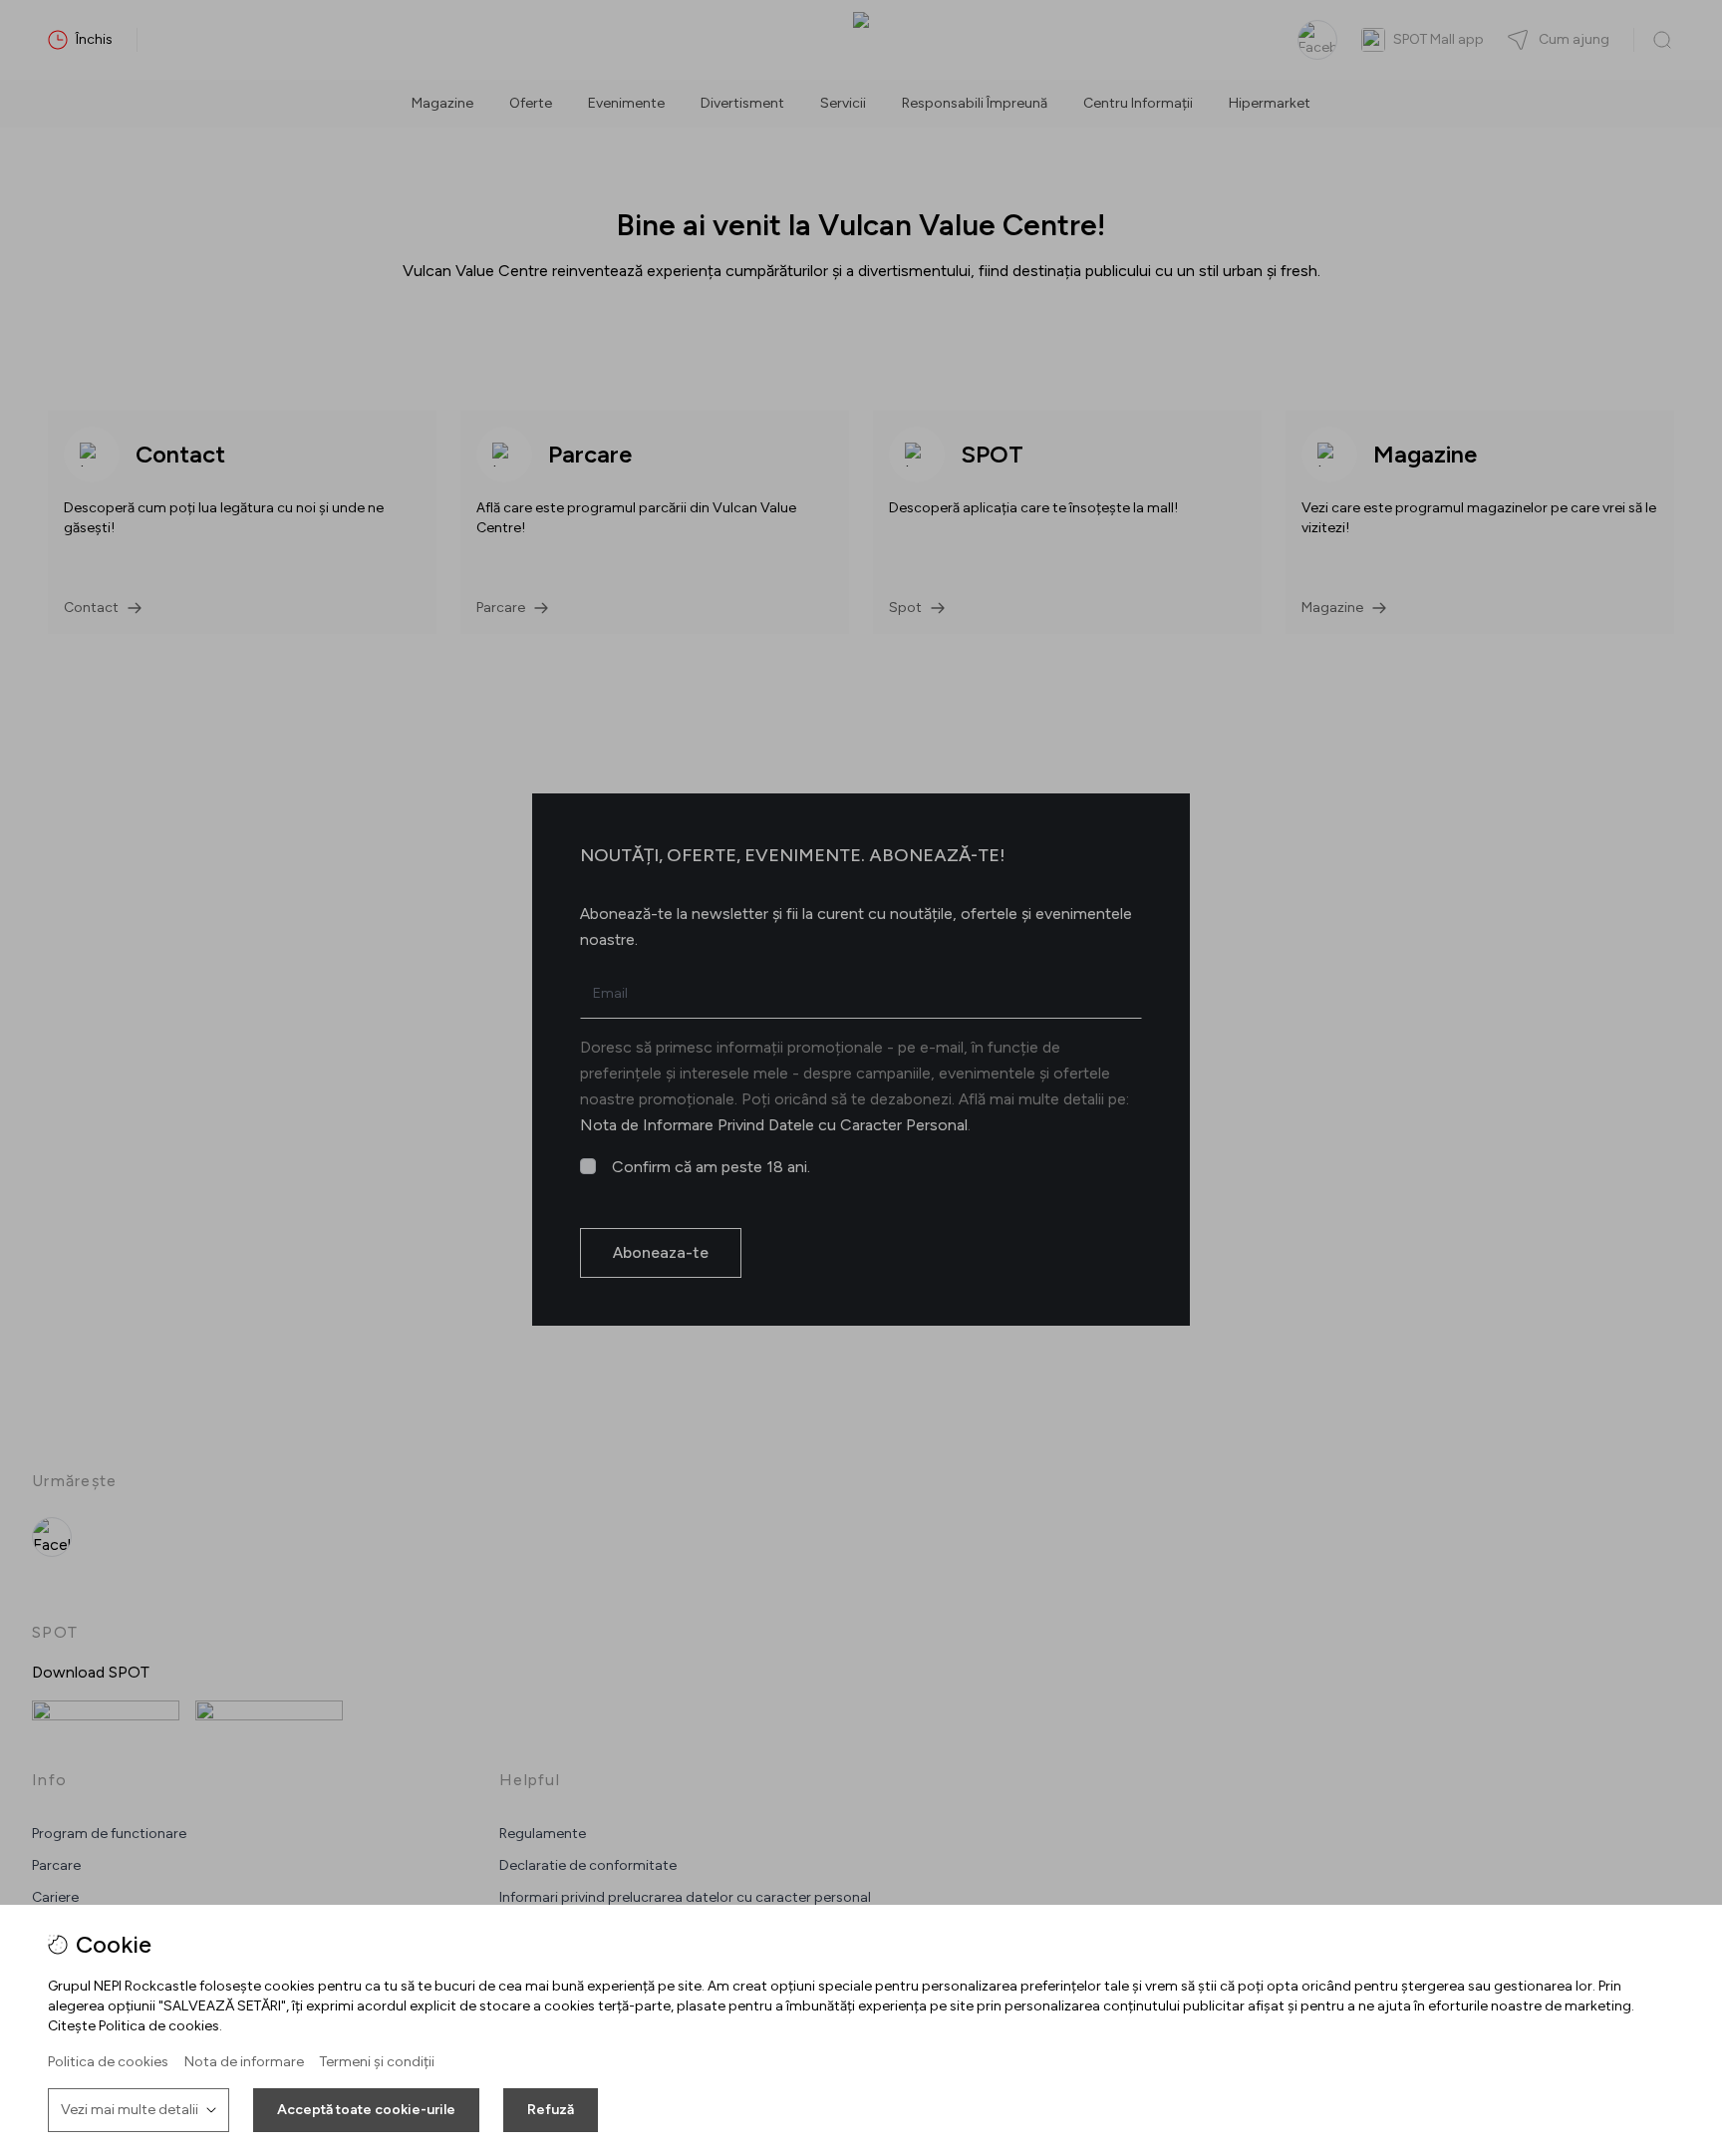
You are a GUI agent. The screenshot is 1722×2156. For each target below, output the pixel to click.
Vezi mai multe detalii (130, 2110)
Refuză (551, 2110)
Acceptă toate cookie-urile (366, 2110)
